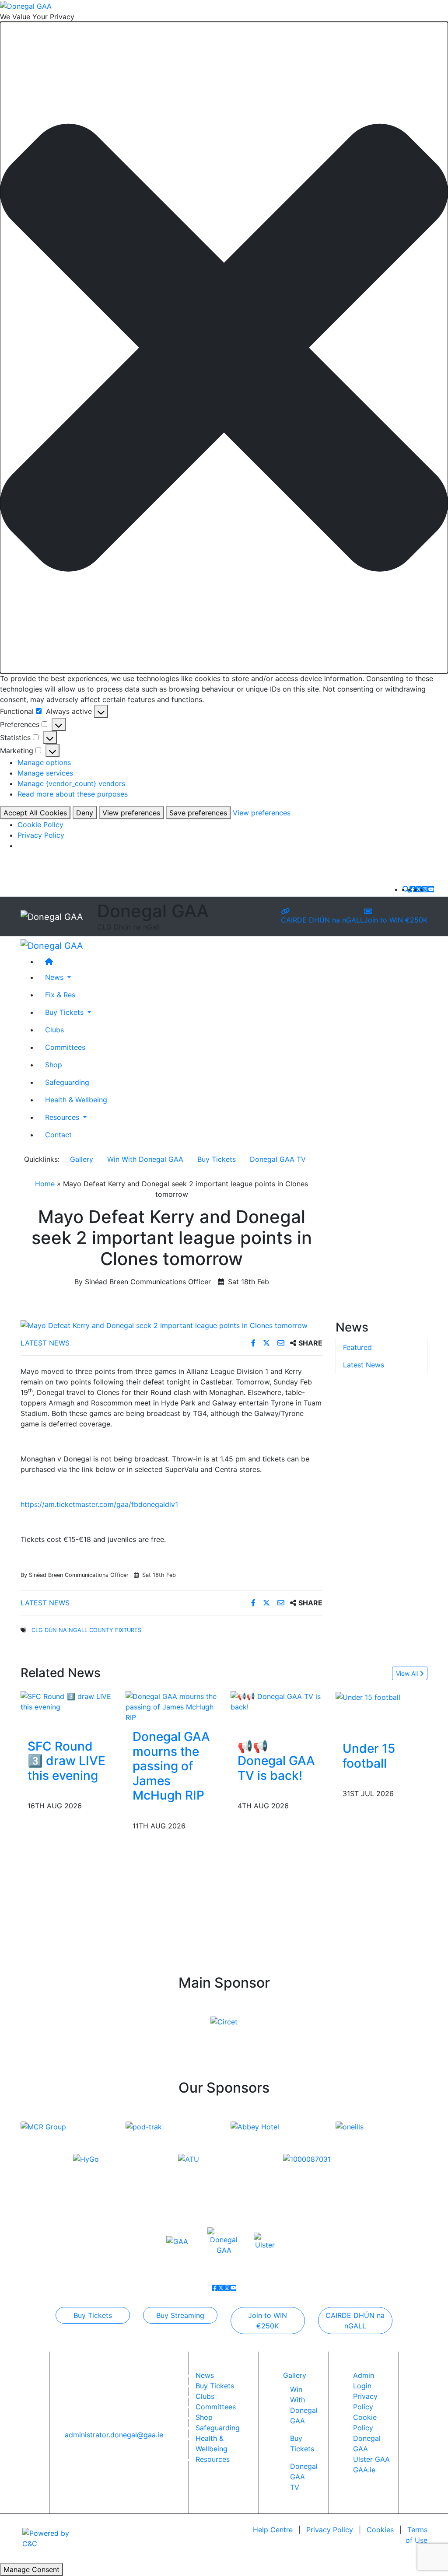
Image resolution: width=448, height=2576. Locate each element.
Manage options (44, 762)
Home (45, 1184)
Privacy (330, 2530)
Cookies (380, 2530)
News (205, 2375)
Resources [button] (63, 1117)
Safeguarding (67, 1082)
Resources (213, 2459)
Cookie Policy (40, 825)
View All (408, 1673)
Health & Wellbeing (76, 1100)
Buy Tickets (217, 1159)
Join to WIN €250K (396, 920)
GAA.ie (364, 2470)
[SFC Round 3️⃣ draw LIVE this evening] (66, 1701)
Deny (85, 813)
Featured (357, 1347)
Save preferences (198, 813)
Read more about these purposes (73, 794)
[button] (224, 348)
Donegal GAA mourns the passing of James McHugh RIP (171, 1766)
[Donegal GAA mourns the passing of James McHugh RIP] (171, 1706)
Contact (58, 1135)
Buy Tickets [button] (65, 1012)
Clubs (54, 1030)
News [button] (55, 977)
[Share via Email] (282, 1343)
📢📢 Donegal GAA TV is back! (276, 1761)
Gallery (82, 1159)
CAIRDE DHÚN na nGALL (322, 920)
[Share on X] (268, 1343)
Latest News (45, 1343)
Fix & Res (60, 995)
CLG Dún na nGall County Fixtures (86, 1630)
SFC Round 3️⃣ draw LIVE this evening (66, 1761)
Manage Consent (31, 2569)
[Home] (233, 961)
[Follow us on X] (419, 889)
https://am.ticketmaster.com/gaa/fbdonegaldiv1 (99, 1504)
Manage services (45, 773)
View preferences (131, 813)
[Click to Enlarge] (171, 1325)
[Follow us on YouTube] (431, 889)
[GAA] (177, 2241)
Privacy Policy (41, 835)
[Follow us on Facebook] (413, 889)
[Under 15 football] (368, 1696)
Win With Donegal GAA (145, 1159)
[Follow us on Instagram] (425, 889)
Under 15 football (369, 1756)
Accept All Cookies (35, 813)
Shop (54, 1065)
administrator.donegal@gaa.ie (114, 2435)
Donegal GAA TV (278, 1159)
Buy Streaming (180, 2315)
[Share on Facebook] (254, 1343)
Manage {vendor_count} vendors (71, 783)
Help (273, 2530)
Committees (65, 1047)
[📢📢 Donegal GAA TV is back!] (276, 1701)
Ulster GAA (371, 2459)
